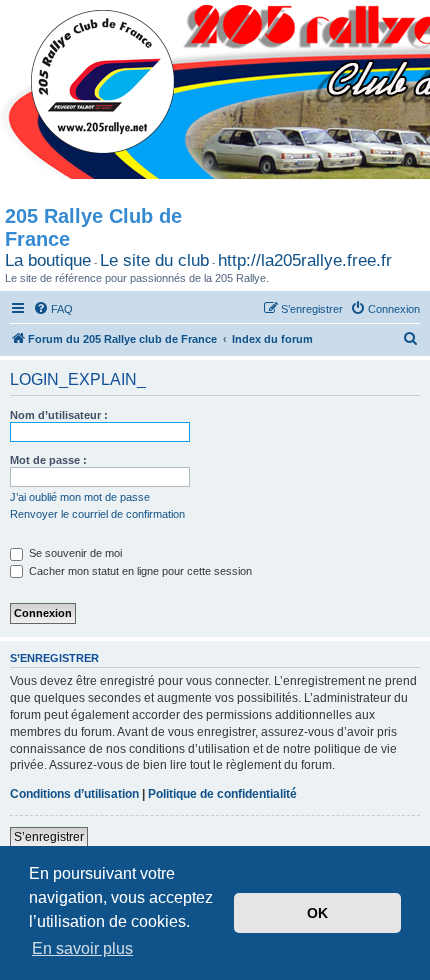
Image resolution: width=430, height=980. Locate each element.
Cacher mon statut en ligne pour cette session (139, 571)
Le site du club (154, 260)
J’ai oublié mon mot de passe (80, 497)
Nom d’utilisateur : (59, 415)
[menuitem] (53, 309)
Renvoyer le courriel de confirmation (97, 514)
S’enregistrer (49, 837)
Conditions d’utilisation (74, 794)
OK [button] (317, 913)
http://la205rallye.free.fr (305, 260)
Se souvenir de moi (74, 553)
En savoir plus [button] (82, 948)
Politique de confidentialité (222, 794)
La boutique (48, 260)
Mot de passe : (48, 460)
